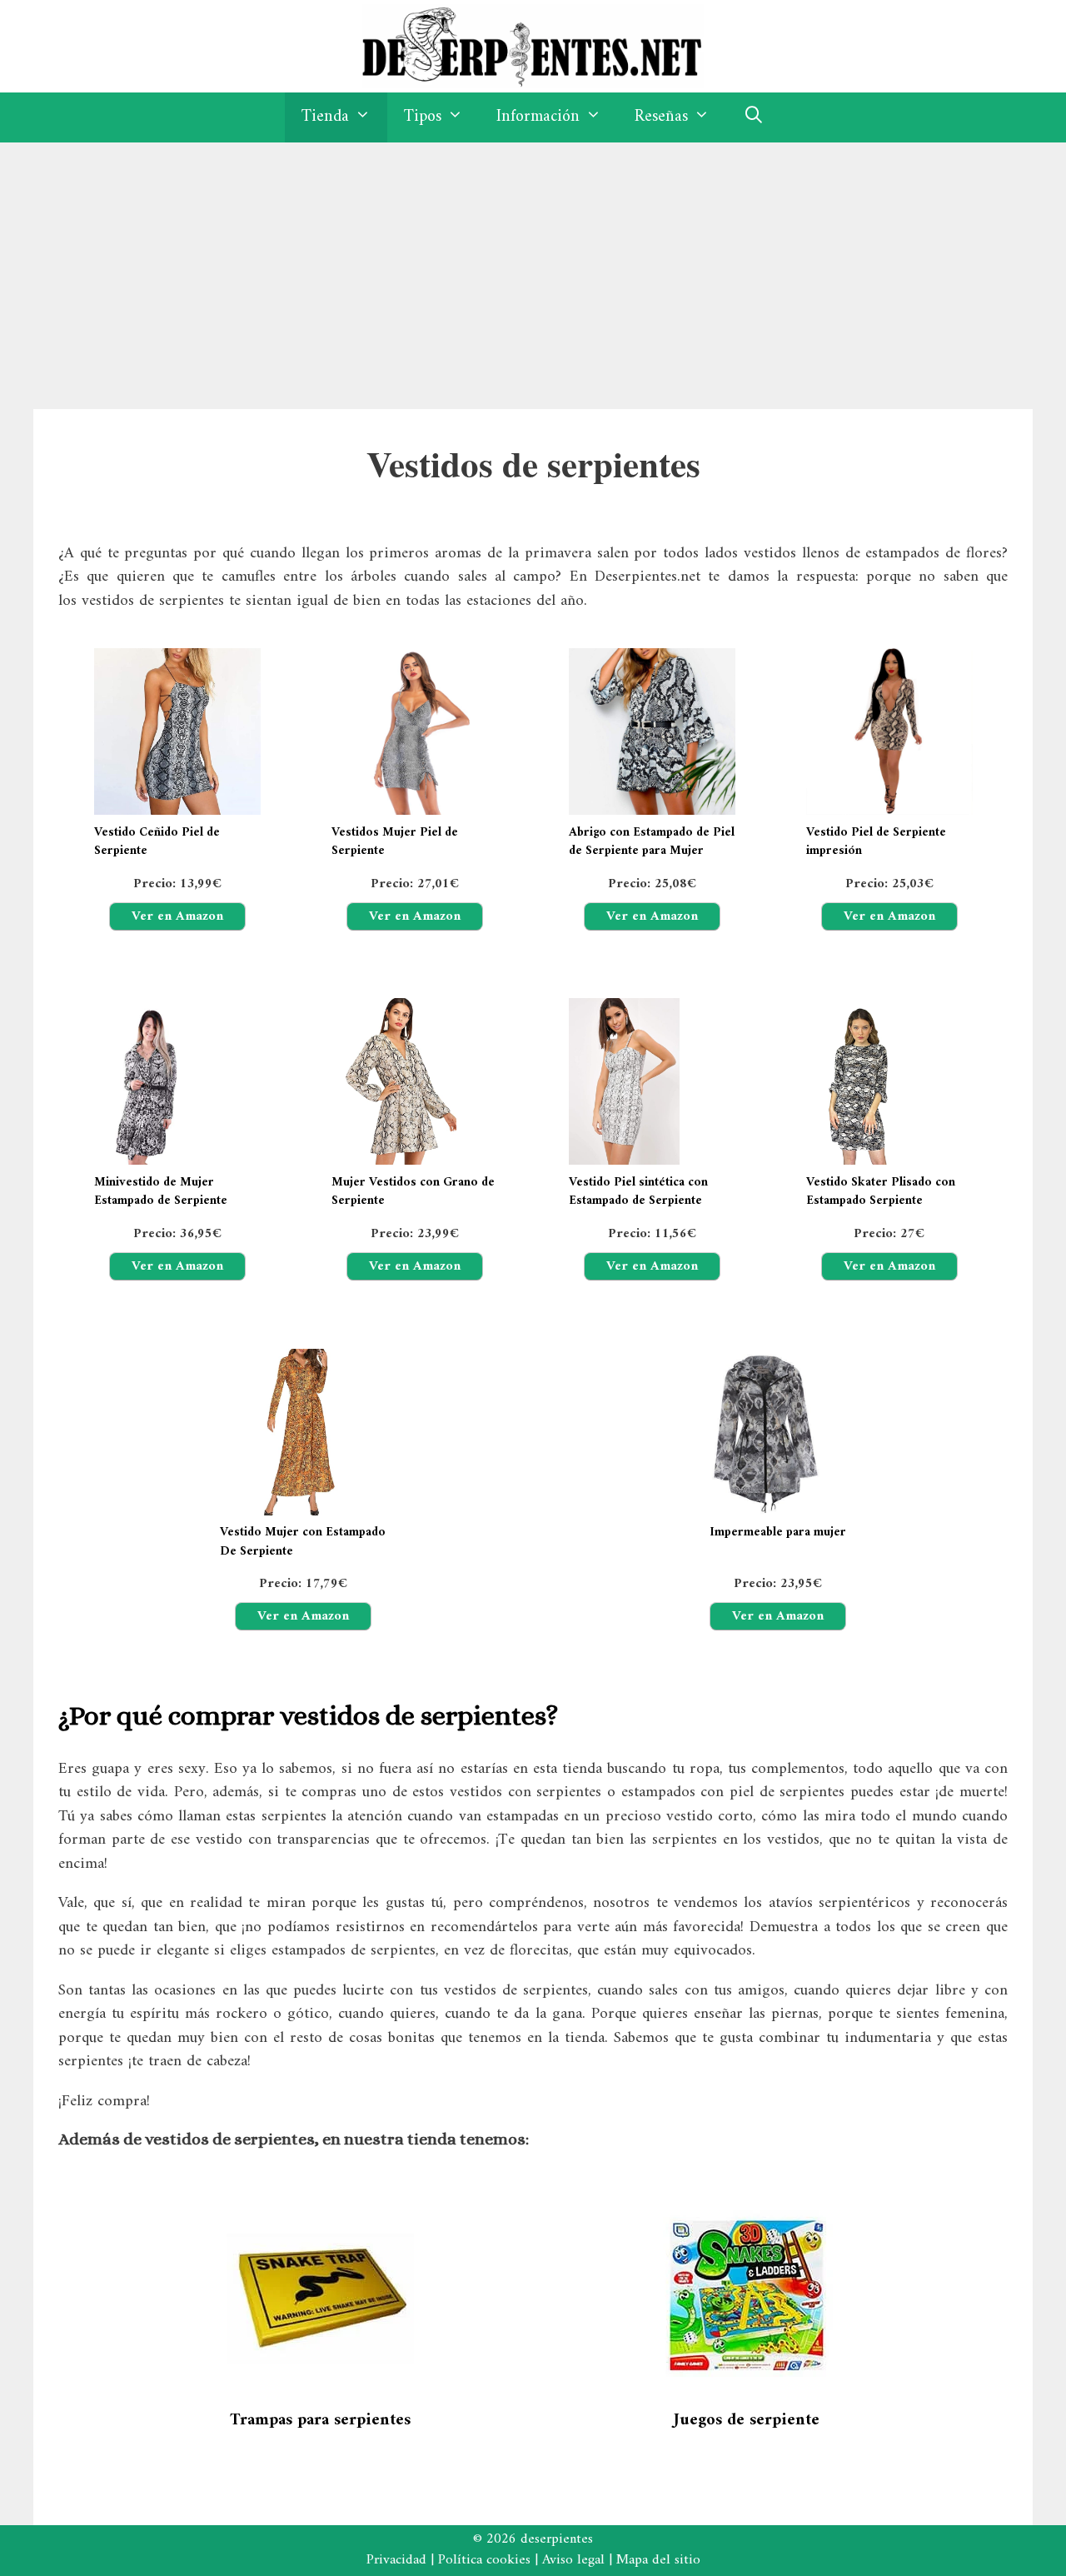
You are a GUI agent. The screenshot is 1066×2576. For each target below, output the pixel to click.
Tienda (325, 117)
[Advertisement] (533, 267)
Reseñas (661, 117)
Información (538, 117)
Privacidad (396, 2560)
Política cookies (484, 2560)
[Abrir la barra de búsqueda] (754, 117)
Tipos (423, 117)
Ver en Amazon (177, 916)
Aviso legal (573, 2560)
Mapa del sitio (658, 2560)
